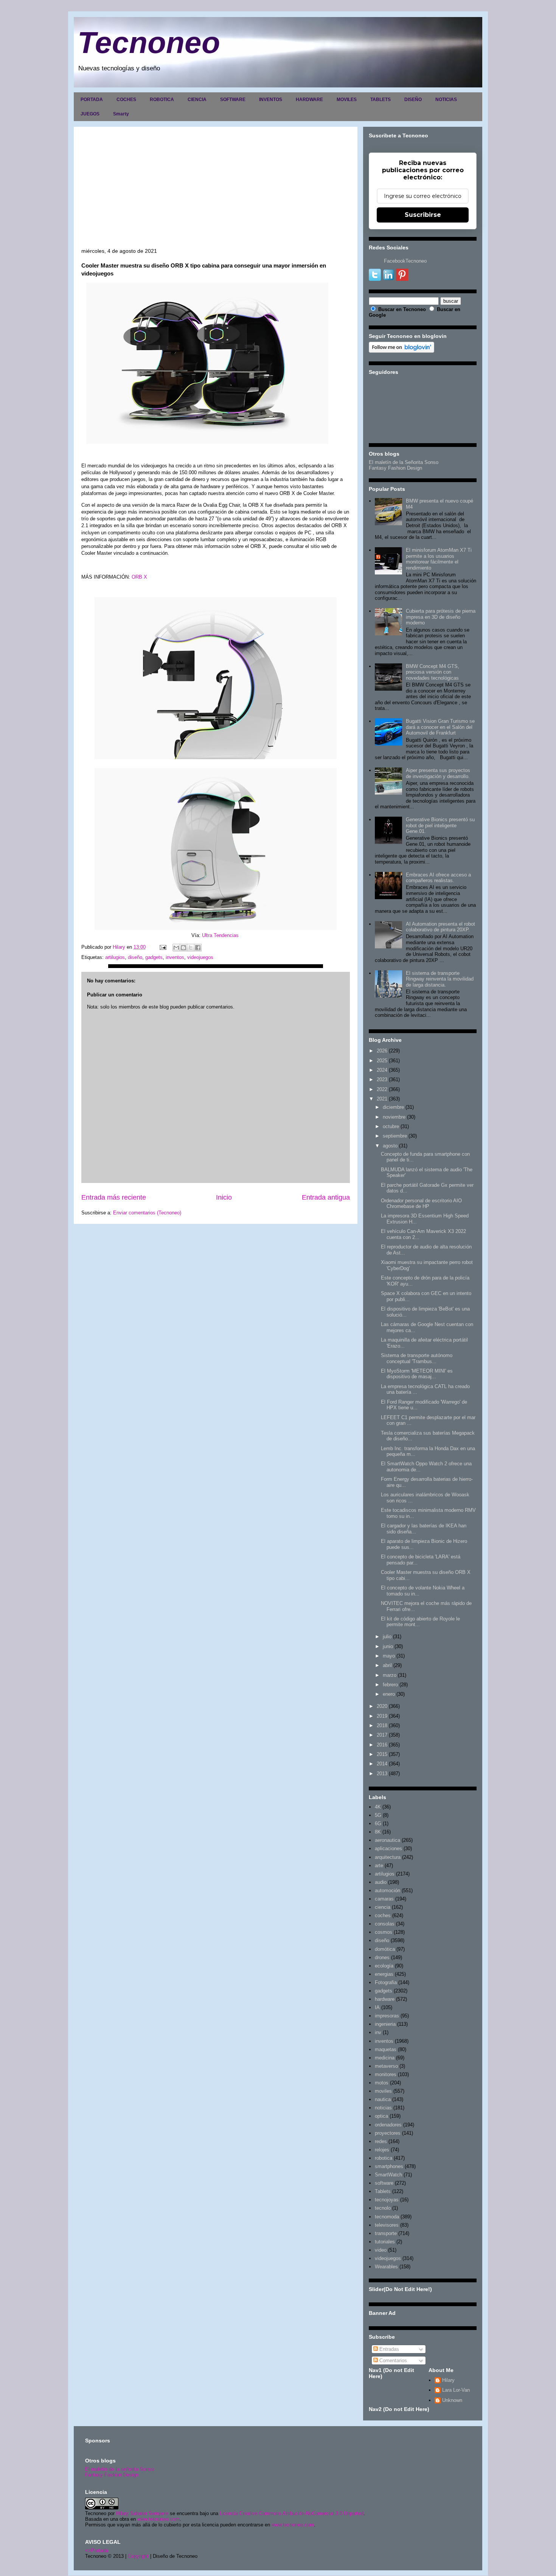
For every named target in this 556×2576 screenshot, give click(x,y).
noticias (383, 2108)
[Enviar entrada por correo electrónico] (162, 947)
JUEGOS (90, 114)
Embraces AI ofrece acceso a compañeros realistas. (438, 878)
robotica (384, 2158)
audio (381, 1882)
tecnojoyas (387, 2200)
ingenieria (385, 2024)
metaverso (386, 2066)
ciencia (383, 1907)
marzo (390, 1675)
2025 (382, 1061)
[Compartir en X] (191, 948)
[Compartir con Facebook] (198, 948)
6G (378, 1823)
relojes (382, 2150)
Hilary (448, 2380)
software (384, 2183)
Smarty (121, 114)
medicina (385, 2058)
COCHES (126, 100)
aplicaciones (388, 1848)
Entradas (388, 2349)
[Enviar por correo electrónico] (176, 948)
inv (378, 2032)
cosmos (384, 1932)
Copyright (138, 2556)
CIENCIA (197, 100)
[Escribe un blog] (183, 948)
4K (378, 1807)
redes (381, 2141)
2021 (382, 1099)
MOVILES (347, 100)
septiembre (395, 1136)
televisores (387, 2225)
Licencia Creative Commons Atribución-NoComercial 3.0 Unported (292, 2513)
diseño (135, 957)
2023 (382, 1079)
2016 (382, 1745)
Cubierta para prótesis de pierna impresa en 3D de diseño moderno (441, 617)
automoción (387, 1890)
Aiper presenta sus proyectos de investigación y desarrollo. (438, 773)
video (381, 2250)
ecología (384, 1966)
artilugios (115, 957)
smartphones (389, 2166)
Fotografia (386, 1982)
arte (379, 1865)
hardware (385, 1999)
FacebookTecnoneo (405, 261)
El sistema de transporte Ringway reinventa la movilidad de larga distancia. (440, 979)
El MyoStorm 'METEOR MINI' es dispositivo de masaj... (417, 1374)
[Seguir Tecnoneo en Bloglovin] (401, 351)
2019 (382, 1716)
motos (382, 2083)
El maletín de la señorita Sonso (120, 2469)
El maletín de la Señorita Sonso (404, 462)
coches (383, 1915)
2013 (382, 1774)
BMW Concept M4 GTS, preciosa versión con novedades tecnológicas (433, 672)
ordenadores (388, 2125)
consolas (385, 1924)
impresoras (387, 2016)
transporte (386, 2233)
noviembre (394, 1117)
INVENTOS (271, 100)
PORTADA (92, 100)
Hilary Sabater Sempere (142, 2513)
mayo (389, 1656)
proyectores (388, 2133)
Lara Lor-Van (456, 2390)
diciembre (393, 1107)
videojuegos (200, 957)
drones (382, 1957)
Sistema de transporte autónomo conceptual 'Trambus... (417, 1358)
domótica (385, 1949)
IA (377, 2007)
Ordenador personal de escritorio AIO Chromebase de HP (421, 1204)
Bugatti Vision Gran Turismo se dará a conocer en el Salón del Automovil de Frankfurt (440, 727)
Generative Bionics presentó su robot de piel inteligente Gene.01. (440, 825)
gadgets (154, 957)
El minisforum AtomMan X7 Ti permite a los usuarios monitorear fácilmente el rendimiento (439, 559)
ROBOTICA (162, 100)
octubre (391, 1126)
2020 (382, 1706)
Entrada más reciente (114, 1197)
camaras (384, 1899)
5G (378, 1815)
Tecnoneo (149, 43)
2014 (382, 1764)
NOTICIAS (446, 100)
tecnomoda (387, 2217)
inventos (175, 957)
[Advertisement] (216, 191)
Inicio (224, 1197)
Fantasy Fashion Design (395, 468)
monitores (386, 2074)
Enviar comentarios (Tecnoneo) (147, 1213)
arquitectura (388, 1857)
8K (378, 1832)
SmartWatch (388, 2175)
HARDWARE (309, 100)
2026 (382, 1051)
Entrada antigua (326, 1197)
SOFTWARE (233, 100)
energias (384, 1974)
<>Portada (97, 2550)
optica (381, 2116)
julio (387, 1637)
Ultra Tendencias (221, 935)
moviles (383, 2091)
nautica (383, 2099)
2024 (382, 1070)
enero (389, 1694)
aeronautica (387, 1840)
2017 (382, 1735)
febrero (390, 1685)
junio (388, 1646)
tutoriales (385, 2242)
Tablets (383, 2191)
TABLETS (381, 100)
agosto (390, 1146)
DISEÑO (413, 100)
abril (387, 1665)
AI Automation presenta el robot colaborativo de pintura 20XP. (440, 927)
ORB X (139, 577)
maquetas (386, 2049)
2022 (382, 1089)
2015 (382, 1754)
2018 (382, 1725)
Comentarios (392, 2360)
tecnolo (383, 2208)
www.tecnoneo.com (158, 2519)
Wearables (386, 2267)
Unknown (452, 2400)
